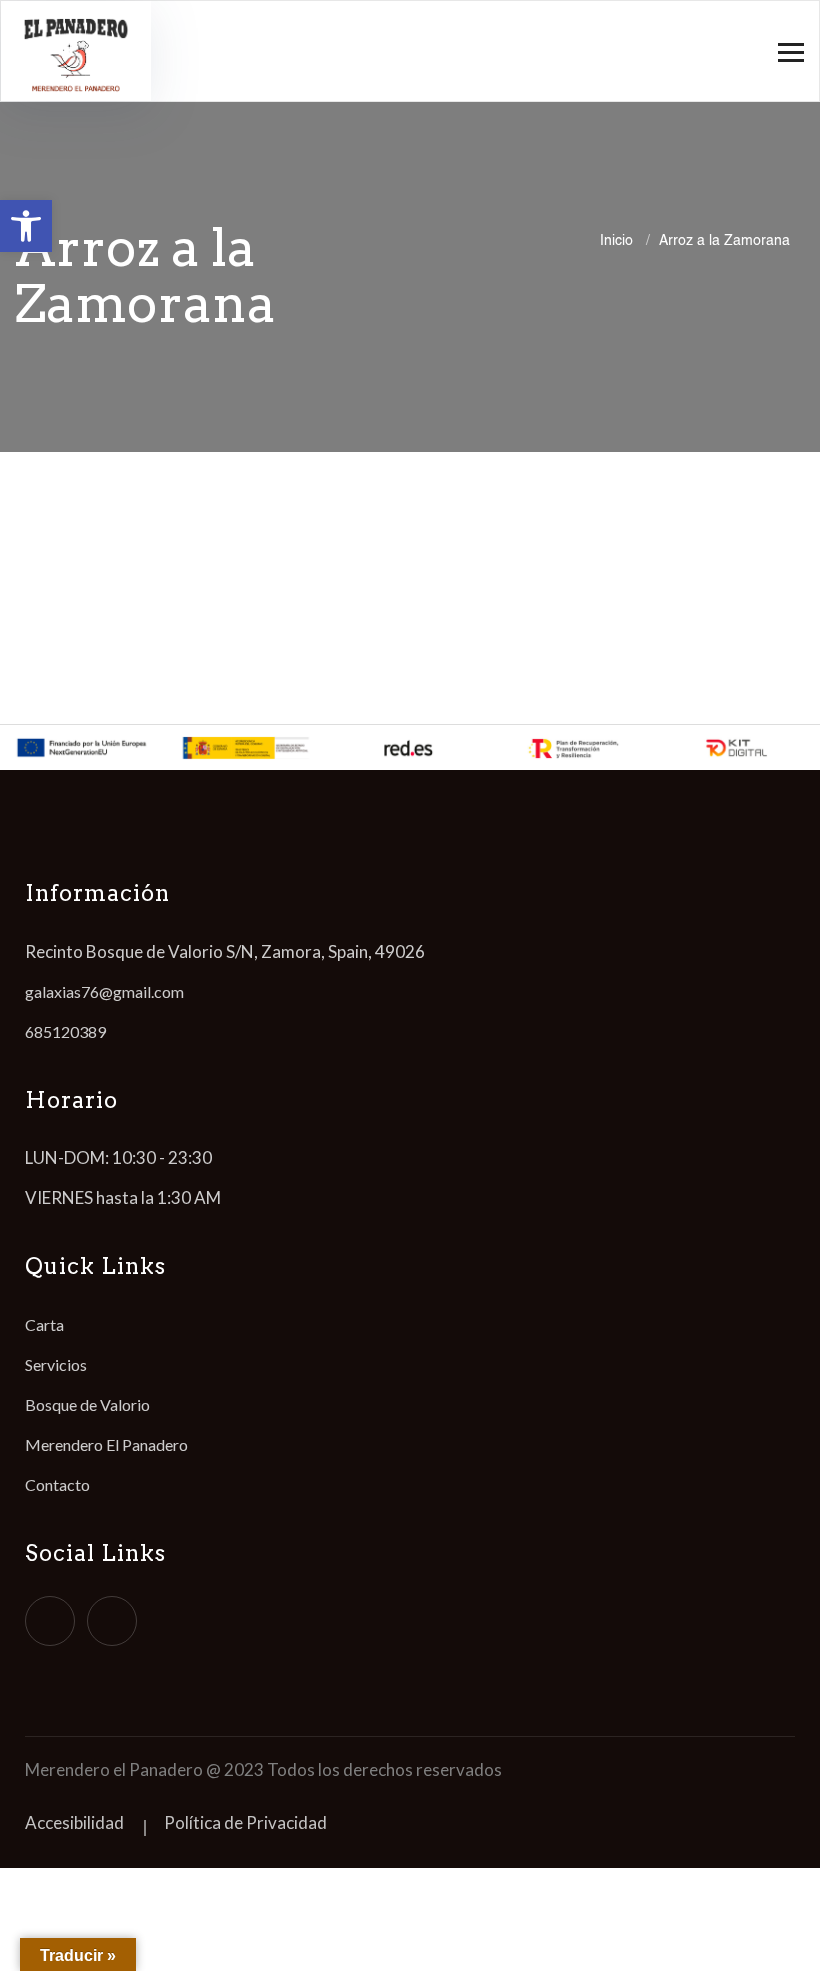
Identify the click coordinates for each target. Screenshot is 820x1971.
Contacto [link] (57, 1484)
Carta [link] (44, 1324)
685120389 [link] (65, 1031)
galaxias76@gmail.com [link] (104, 991)
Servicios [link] (56, 1364)
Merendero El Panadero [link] (106, 1444)
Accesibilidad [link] (74, 1822)
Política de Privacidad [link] (245, 1822)
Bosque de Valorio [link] (87, 1404)
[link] (26, 226)
